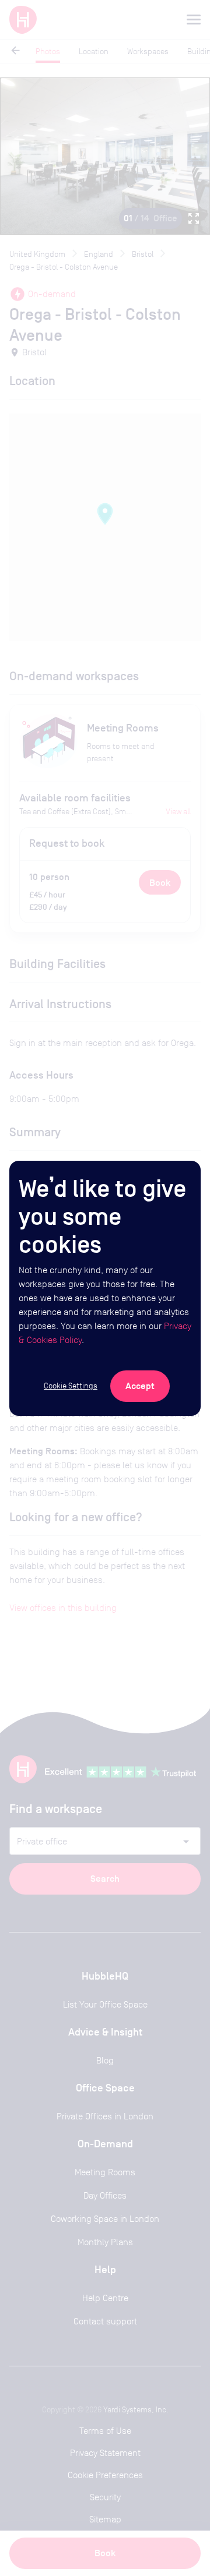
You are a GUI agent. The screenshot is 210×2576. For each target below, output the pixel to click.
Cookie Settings (71, 1386)
